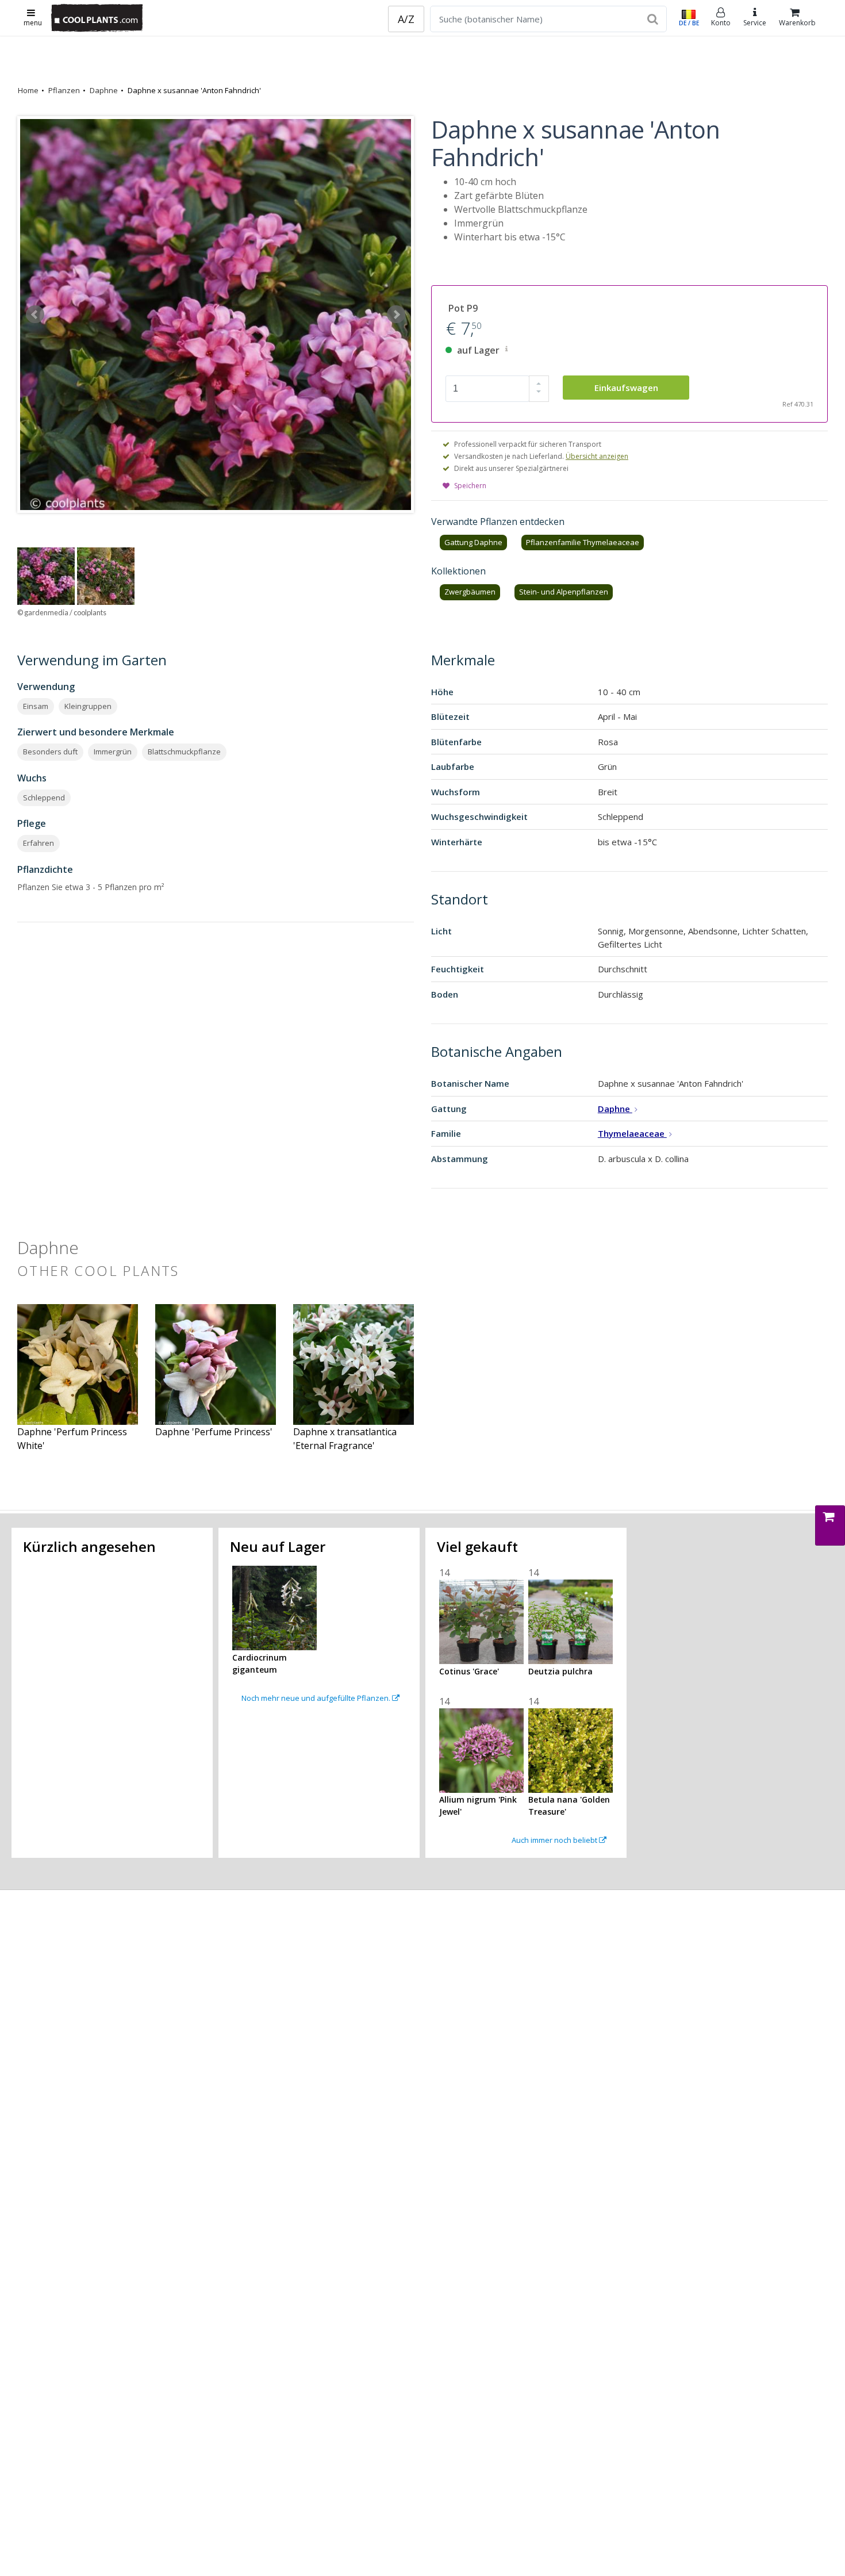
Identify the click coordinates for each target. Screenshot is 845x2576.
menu (33, 23)
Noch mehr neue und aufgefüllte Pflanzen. (317, 1698)
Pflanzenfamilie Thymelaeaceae (583, 542)
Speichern (470, 486)
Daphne (104, 90)
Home (28, 90)
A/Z (406, 19)
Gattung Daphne (473, 542)
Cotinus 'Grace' (469, 1671)
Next (396, 315)
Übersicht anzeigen (597, 456)
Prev (35, 315)
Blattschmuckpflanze (184, 752)
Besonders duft (50, 752)
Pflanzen (64, 90)
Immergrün (113, 752)
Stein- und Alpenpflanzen (564, 592)
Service (755, 23)
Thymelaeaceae (632, 1133)
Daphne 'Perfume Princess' (214, 1432)
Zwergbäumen (470, 592)
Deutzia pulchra (560, 1671)
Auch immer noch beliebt (555, 1840)
